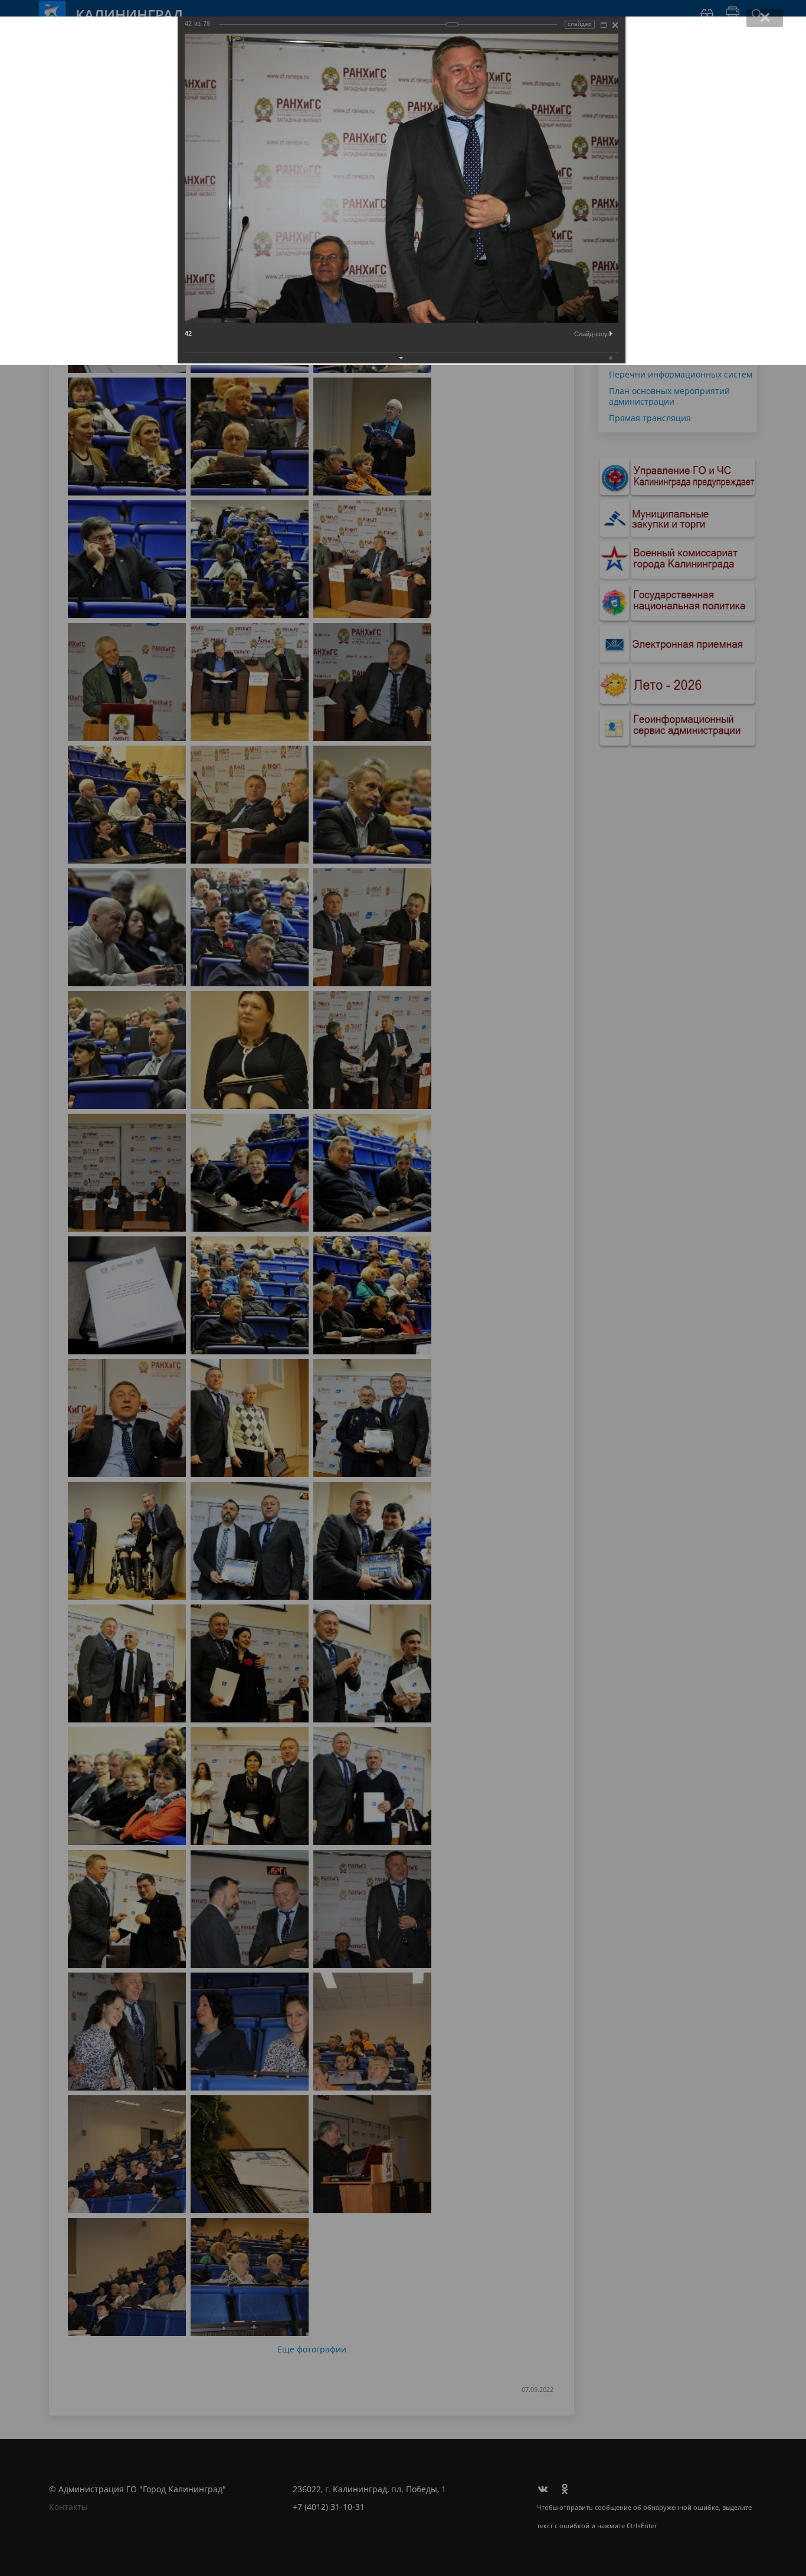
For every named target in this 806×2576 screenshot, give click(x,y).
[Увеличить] (604, 25)
